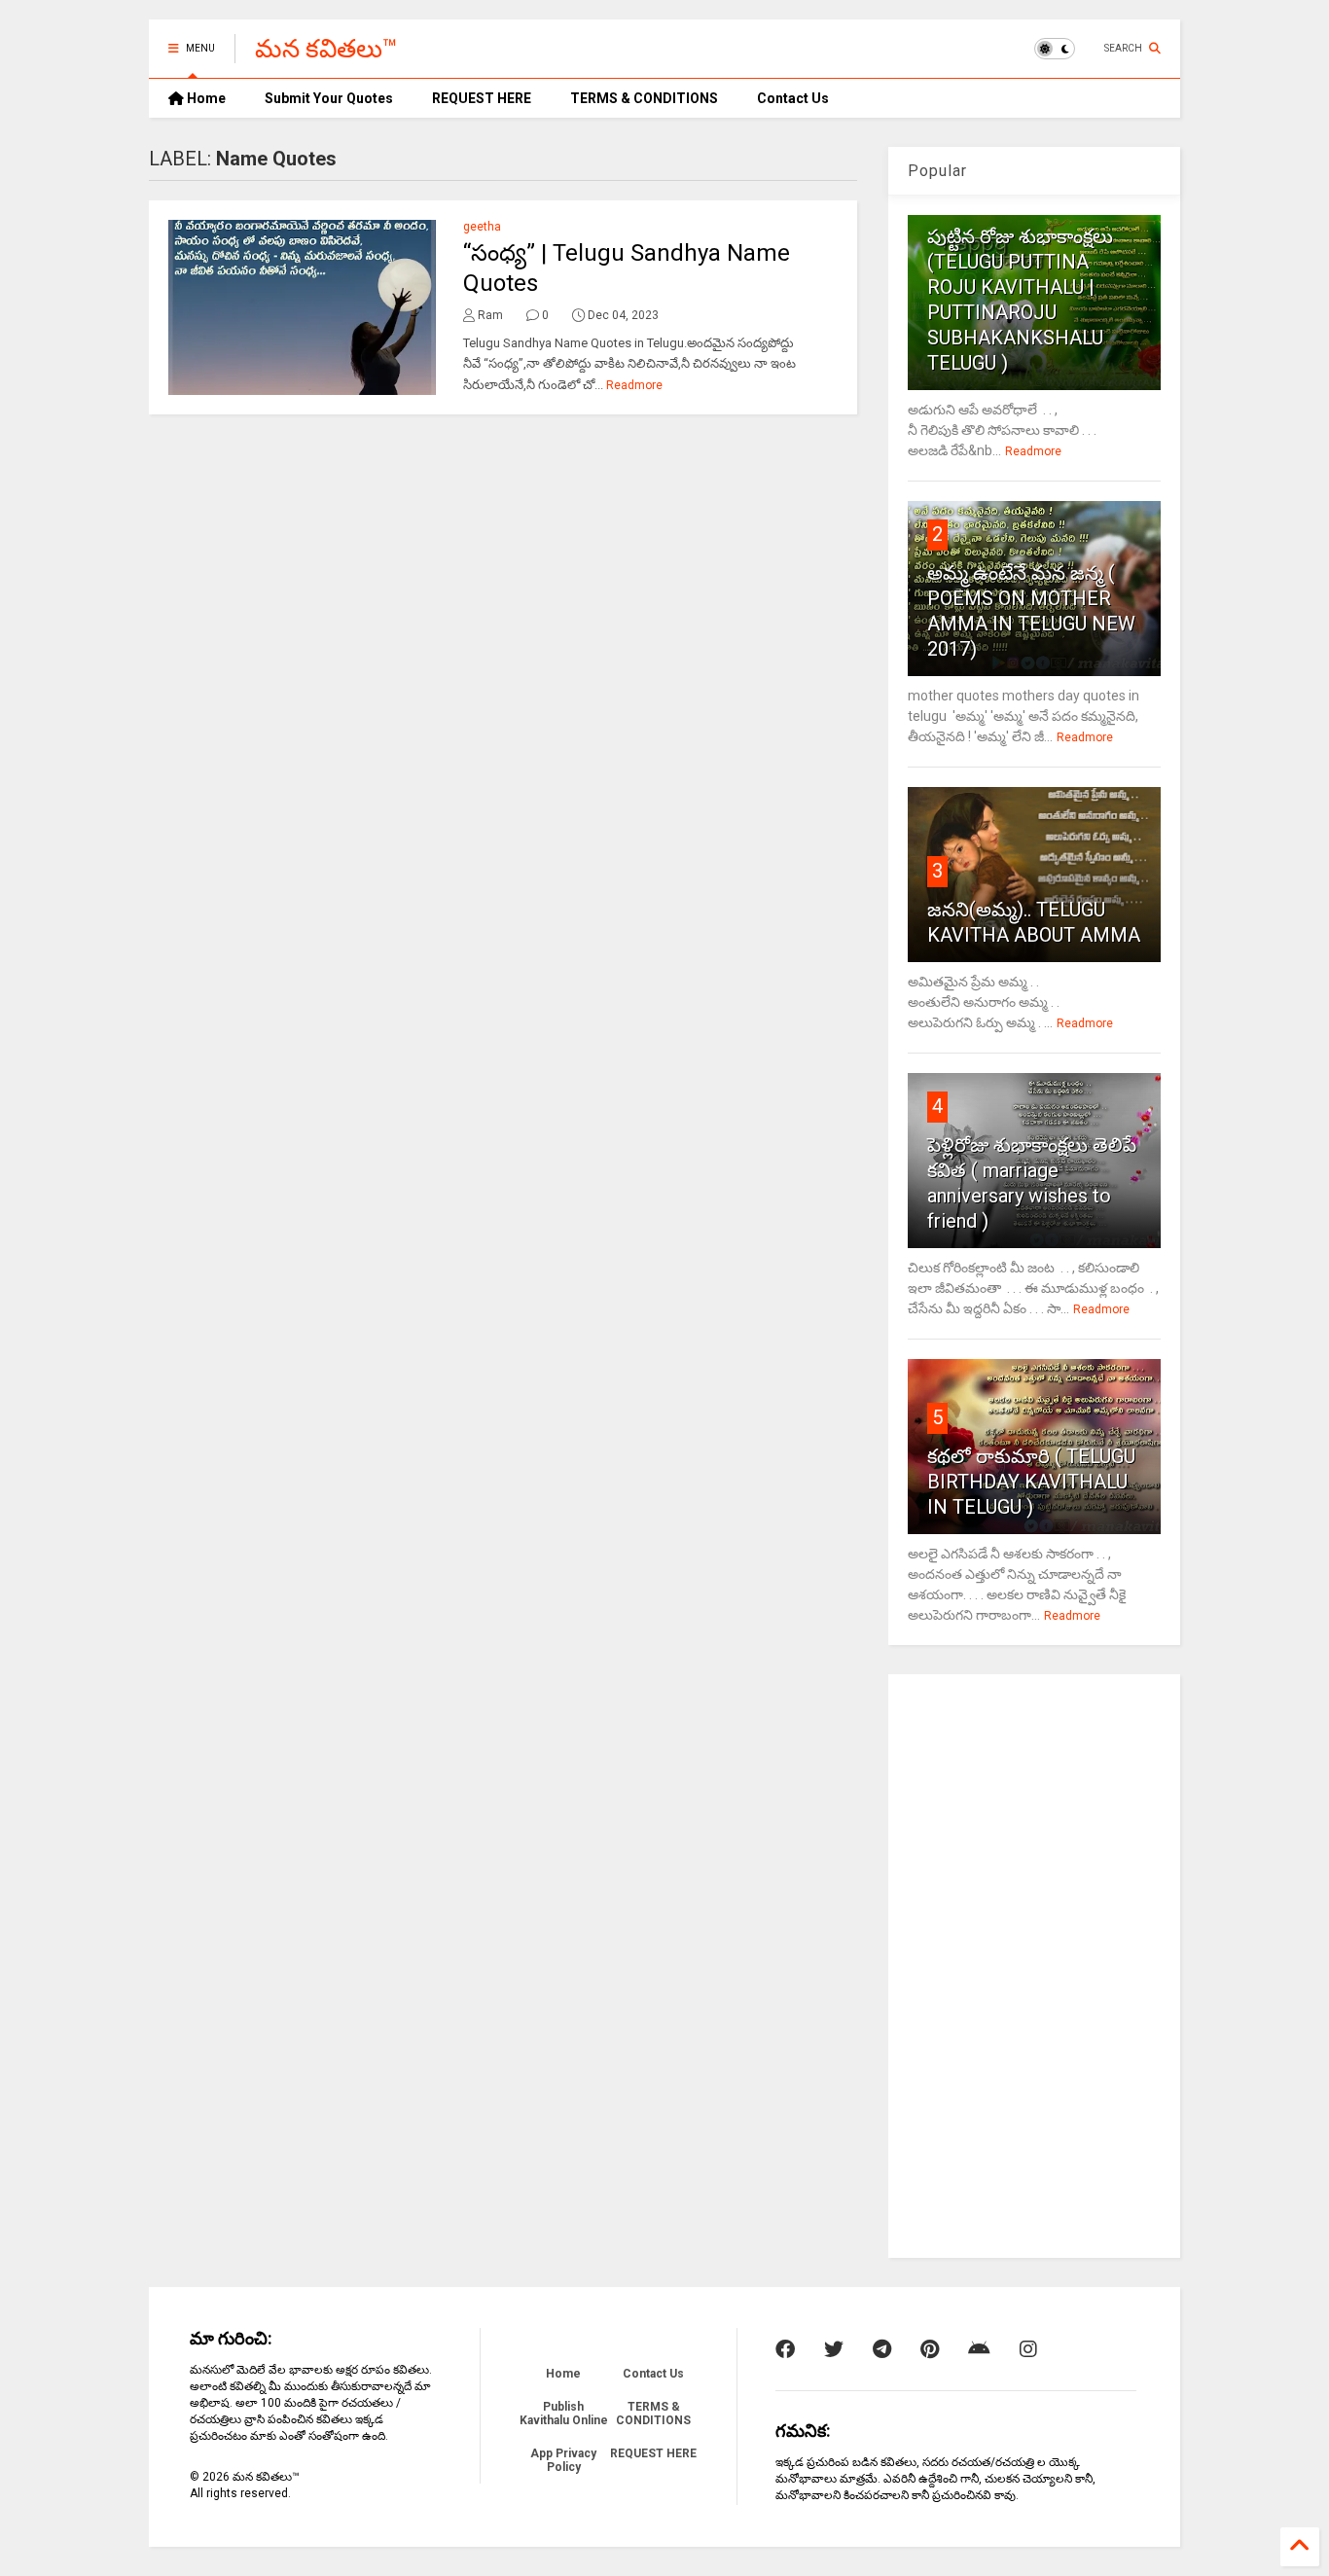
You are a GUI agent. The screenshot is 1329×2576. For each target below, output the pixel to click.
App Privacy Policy (563, 2460)
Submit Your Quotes (329, 98)
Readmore (634, 385)
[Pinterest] (930, 2349)
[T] (882, 2349)
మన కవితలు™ (326, 49)
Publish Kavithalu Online (564, 2414)
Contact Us (793, 98)
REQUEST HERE (482, 98)
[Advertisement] (1034, 1966)
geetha (482, 227)
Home (205, 98)
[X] (834, 2349)
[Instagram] (1028, 2349)
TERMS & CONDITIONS (644, 98)
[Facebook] (785, 2349)
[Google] (979, 2349)
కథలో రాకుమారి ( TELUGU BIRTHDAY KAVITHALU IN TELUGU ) (1031, 1482)
